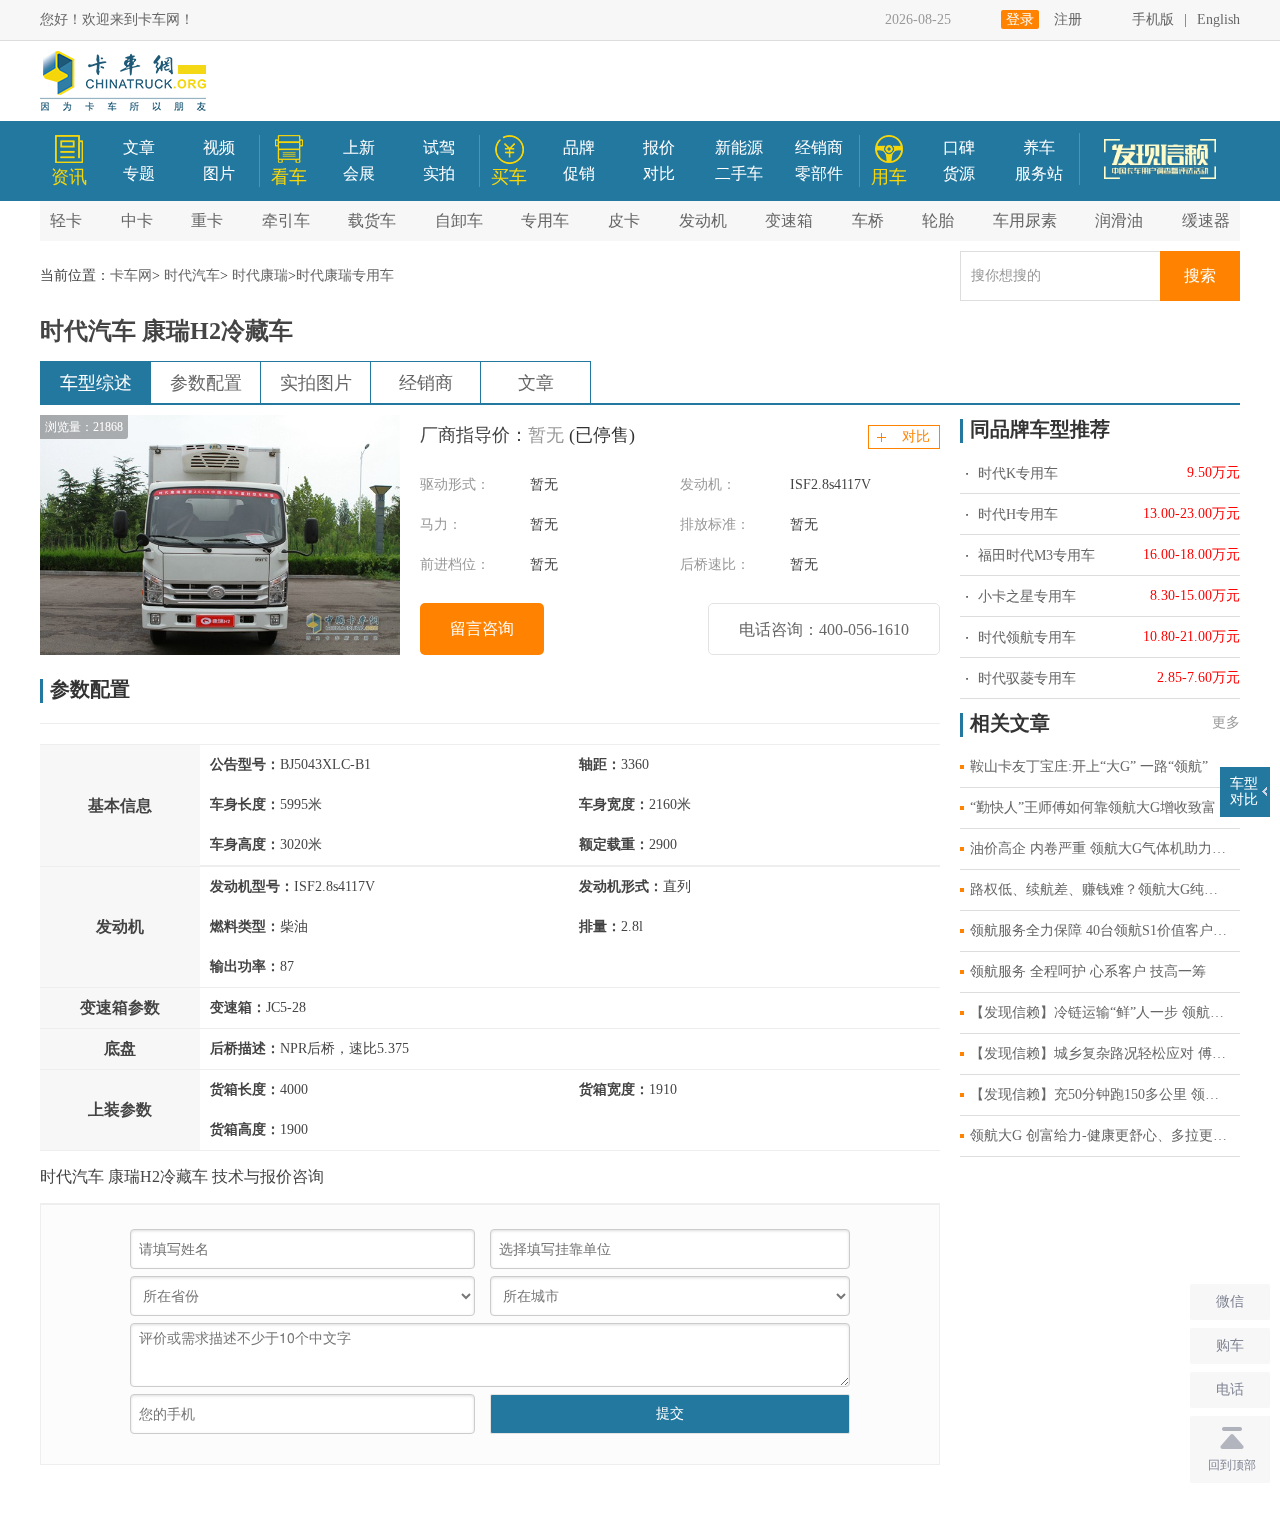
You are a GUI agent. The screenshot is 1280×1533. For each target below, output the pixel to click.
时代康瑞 (260, 275)
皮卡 (624, 220)
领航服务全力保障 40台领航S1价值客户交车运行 (1105, 930)
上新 (359, 147)
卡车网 (131, 275)
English (1218, 19)
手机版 (1153, 19)
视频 (219, 147)
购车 (1230, 1345)
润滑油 (1119, 220)
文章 (139, 147)
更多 (1226, 722)
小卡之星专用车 (1025, 596)
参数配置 (206, 383)
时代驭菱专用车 (1025, 678)
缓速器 (1206, 220)
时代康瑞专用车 (345, 275)
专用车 (545, 220)
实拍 (439, 173)
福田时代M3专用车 (1034, 555)
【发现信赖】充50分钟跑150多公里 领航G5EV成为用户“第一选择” (1105, 1094)
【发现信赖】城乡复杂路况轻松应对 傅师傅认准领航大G (1105, 1053)
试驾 (439, 147)
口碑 (959, 147)
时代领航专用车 (1025, 637)
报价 (659, 147)
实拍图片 (316, 383)
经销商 (819, 147)
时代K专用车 (1016, 473)
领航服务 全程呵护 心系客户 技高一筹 (1088, 971)
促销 (579, 173)
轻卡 (66, 220)
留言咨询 (482, 628)
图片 (219, 173)
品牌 (579, 147)
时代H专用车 (1016, 514)
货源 (959, 173)
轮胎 (938, 220)
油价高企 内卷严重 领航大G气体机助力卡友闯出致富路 (1105, 848)
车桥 (868, 220)
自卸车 (459, 220)
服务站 (1039, 173)
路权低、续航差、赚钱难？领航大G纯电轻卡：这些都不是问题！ (1105, 889)
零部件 (819, 173)
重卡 (207, 220)
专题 (139, 173)
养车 (1039, 147)
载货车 (372, 220)
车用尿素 (1025, 220)
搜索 (1200, 275)
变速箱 (789, 220)
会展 (359, 173)
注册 (1068, 19)
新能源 (739, 147)
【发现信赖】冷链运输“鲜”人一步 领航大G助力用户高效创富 (1105, 1012)
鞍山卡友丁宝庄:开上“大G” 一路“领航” (1089, 766)
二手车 (739, 173)
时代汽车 (192, 275)
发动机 (703, 220)
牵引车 (286, 220)
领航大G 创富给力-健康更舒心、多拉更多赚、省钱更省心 (1105, 1135)
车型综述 (96, 383)
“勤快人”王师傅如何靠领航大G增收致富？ (1100, 807)
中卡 (137, 220)
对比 (659, 173)
